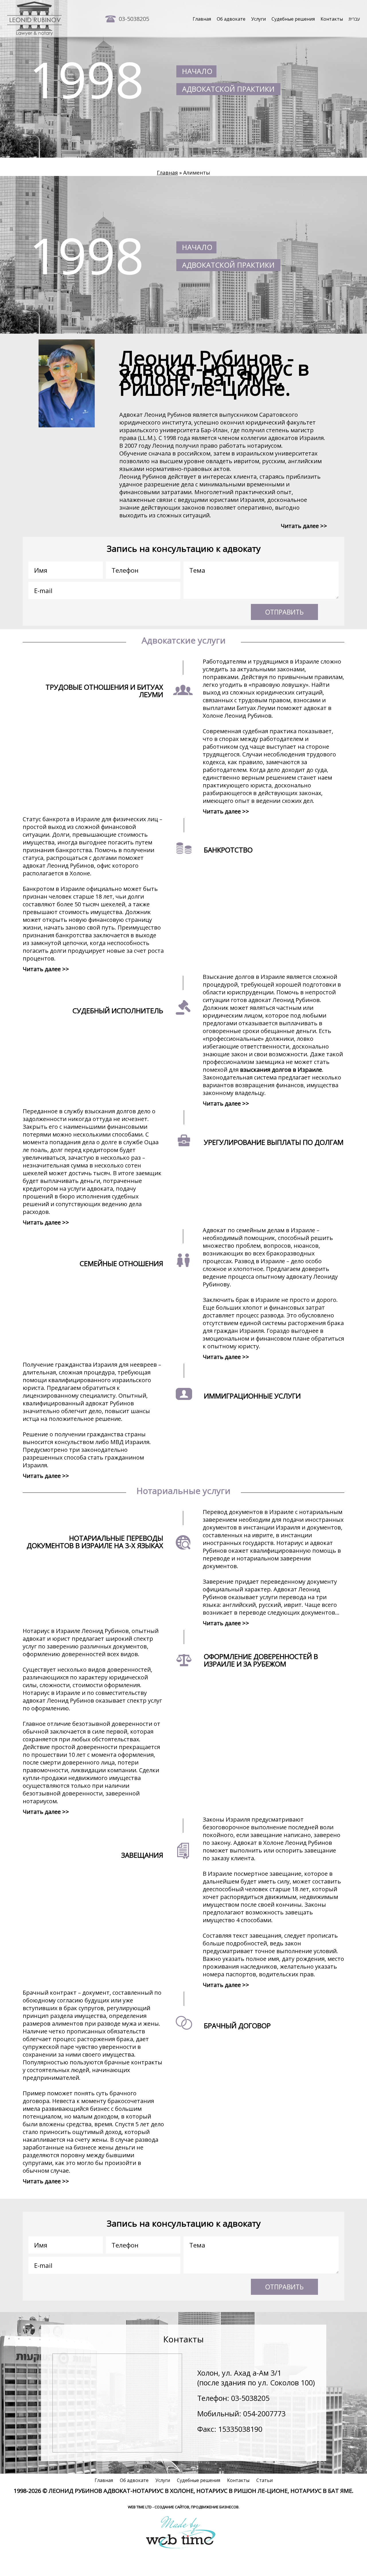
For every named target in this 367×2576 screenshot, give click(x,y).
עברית (354, 19)
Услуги (258, 19)
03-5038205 (134, 19)
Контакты (332, 19)
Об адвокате (231, 19)
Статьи (264, 2480)
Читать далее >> (304, 526)
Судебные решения (293, 19)
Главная (202, 19)
